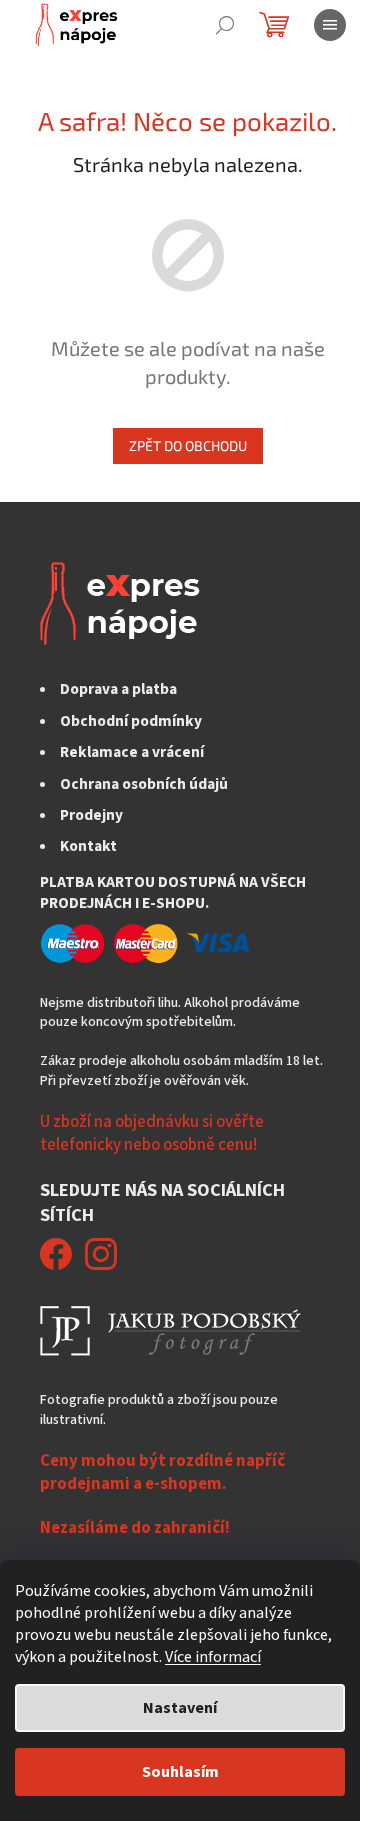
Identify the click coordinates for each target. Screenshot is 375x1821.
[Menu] (330, 25)
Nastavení (180, 1708)
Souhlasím (180, 1772)
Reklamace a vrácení (132, 752)
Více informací (213, 1657)
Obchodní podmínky (131, 721)
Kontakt (88, 846)
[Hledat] (225, 25)
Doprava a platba (118, 689)
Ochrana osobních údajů (144, 784)
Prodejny (91, 815)
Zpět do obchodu (188, 445)
